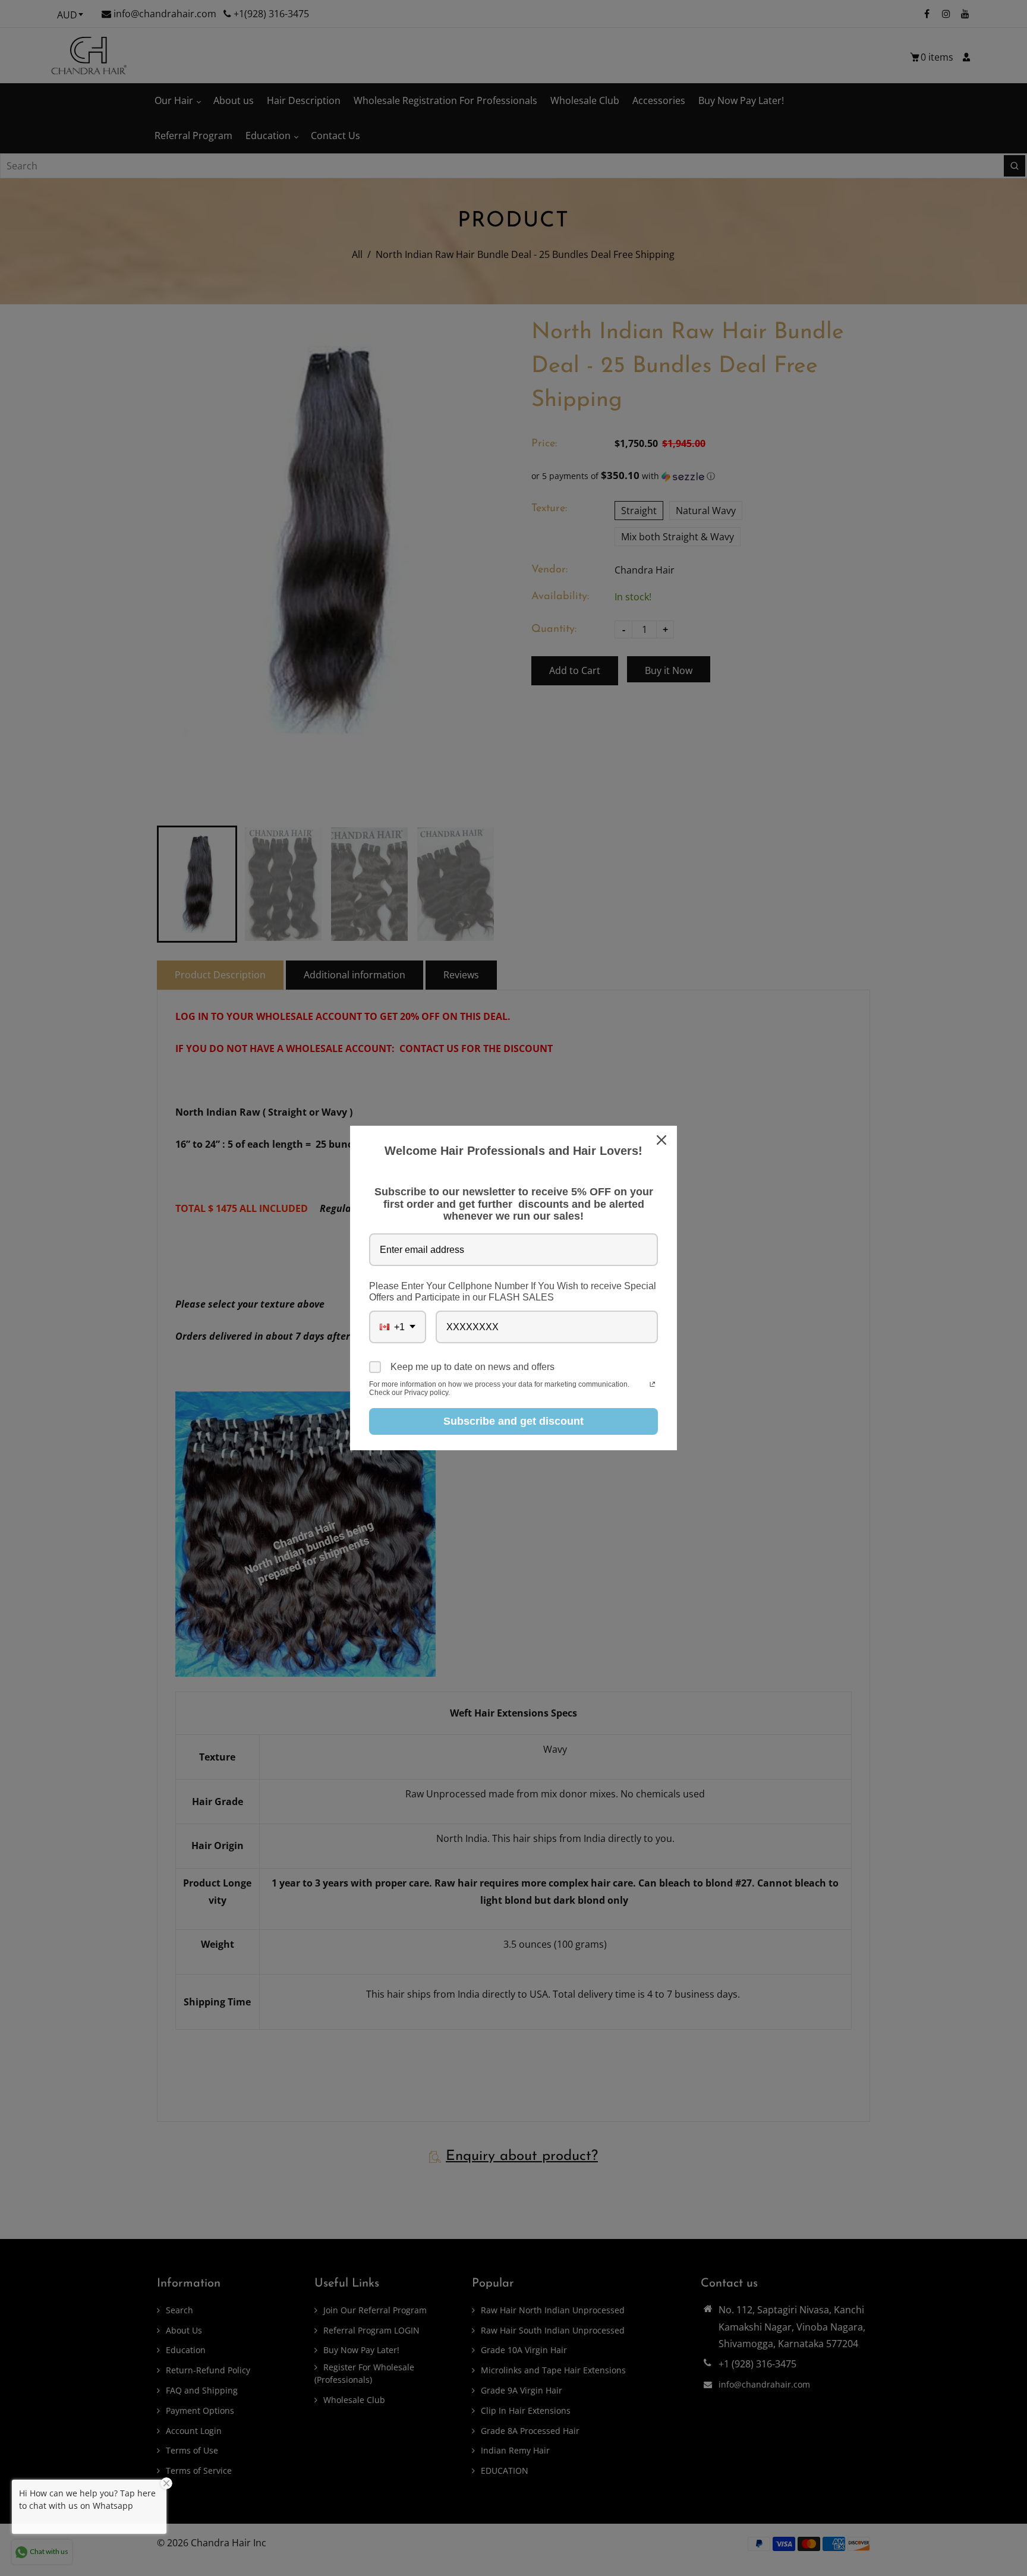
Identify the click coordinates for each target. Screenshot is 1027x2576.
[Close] (663, 1140)
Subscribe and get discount (513, 1421)
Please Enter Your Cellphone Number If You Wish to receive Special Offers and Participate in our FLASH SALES (513, 1292)
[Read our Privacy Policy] (652, 1385)
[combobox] (398, 1327)
